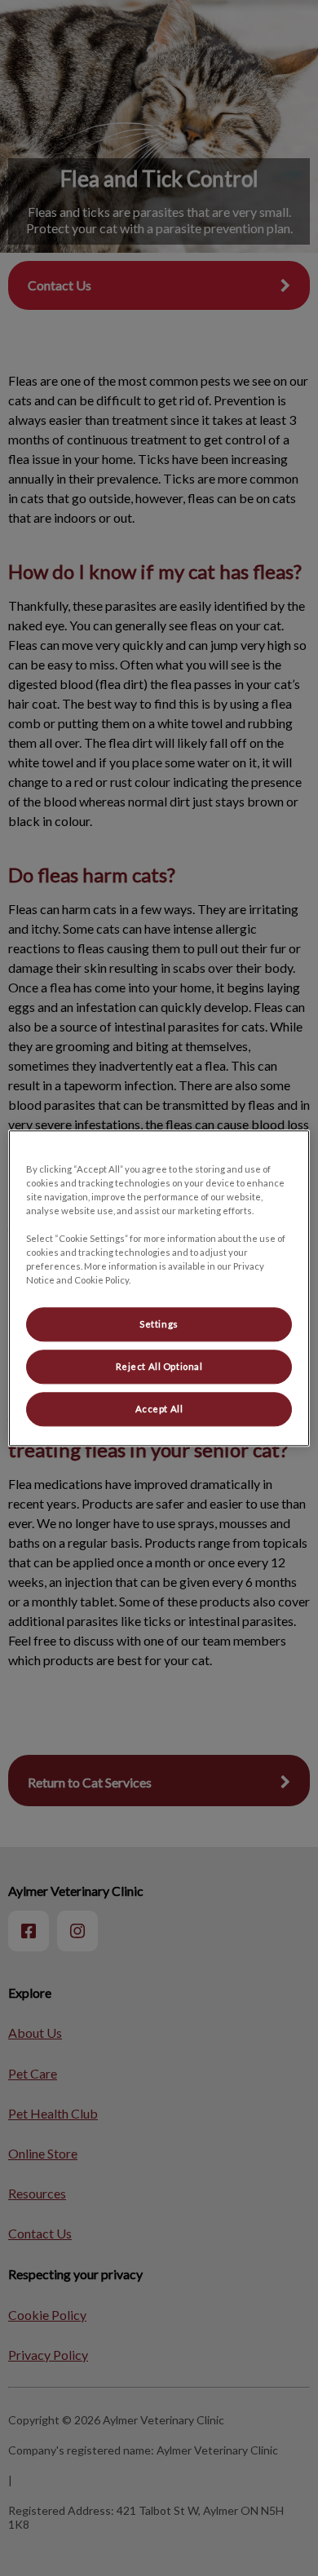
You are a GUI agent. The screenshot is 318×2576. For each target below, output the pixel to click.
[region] (159, 1288)
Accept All (159, 1409)
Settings (159, 1324)
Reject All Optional (159, 1366)
